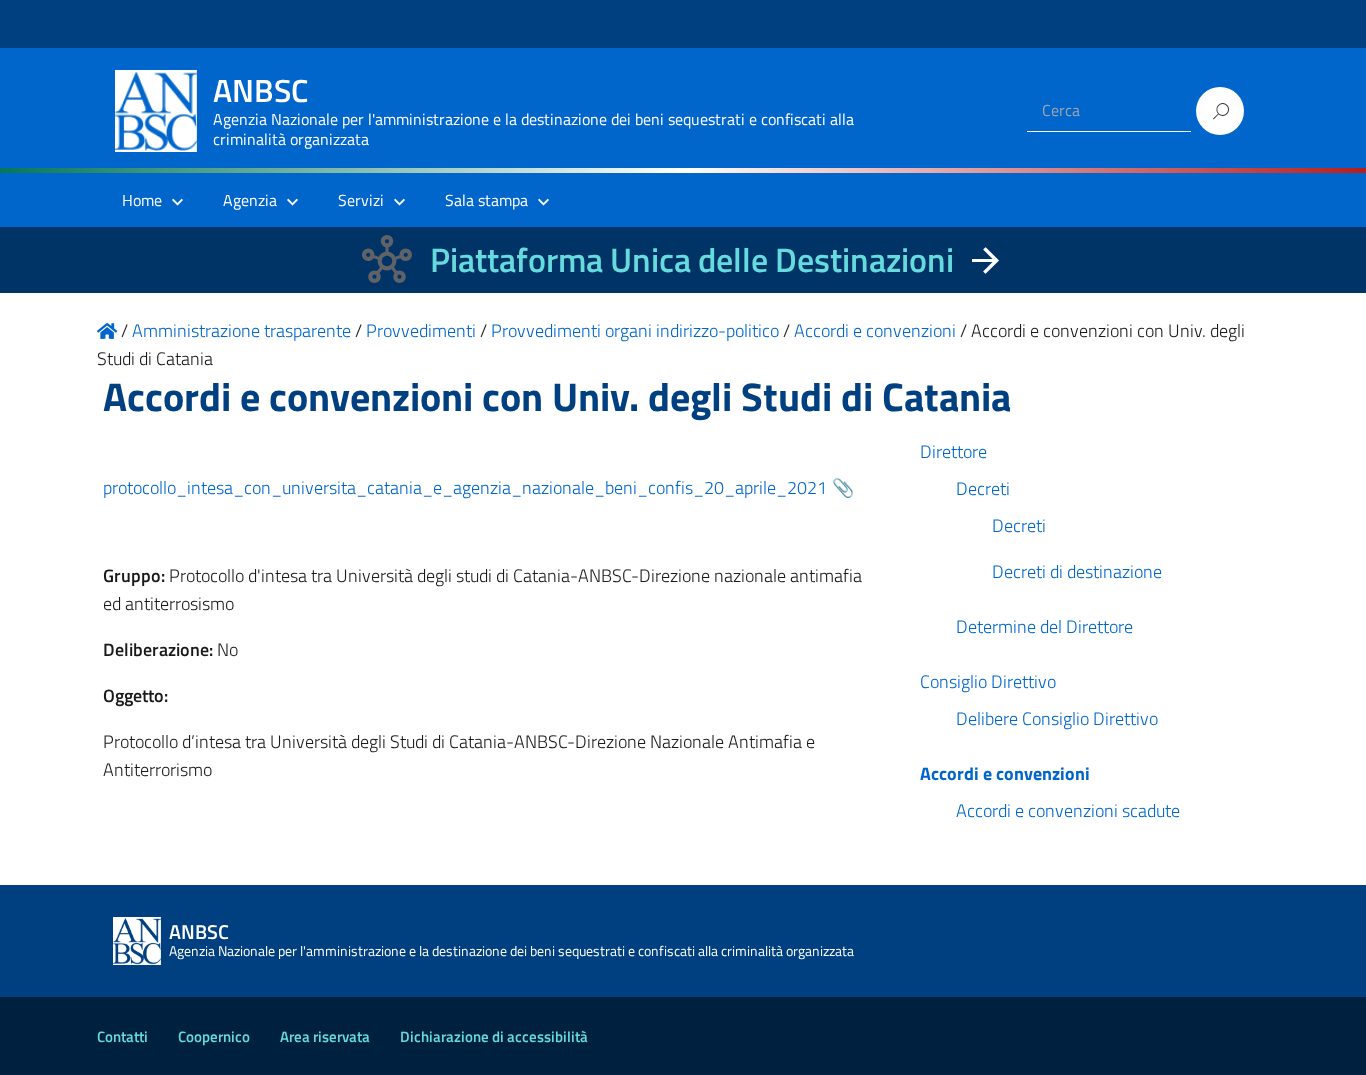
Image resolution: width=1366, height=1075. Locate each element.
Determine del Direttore (1044, 626)
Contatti (122, 1036)
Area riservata (325, 1036)
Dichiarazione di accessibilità (494, 1036)
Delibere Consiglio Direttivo (1057, 718)
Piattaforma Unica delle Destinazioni (692, 259)
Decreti (983, 488)
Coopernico (214, 1036)
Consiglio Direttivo (988, 681)
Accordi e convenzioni (1005, 773)
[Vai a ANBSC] (107, 330)
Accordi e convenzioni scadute (1068, 810)
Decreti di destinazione (1077, 571)
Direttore (953, 451)
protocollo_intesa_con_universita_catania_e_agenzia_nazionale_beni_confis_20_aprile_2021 (465, 487)
